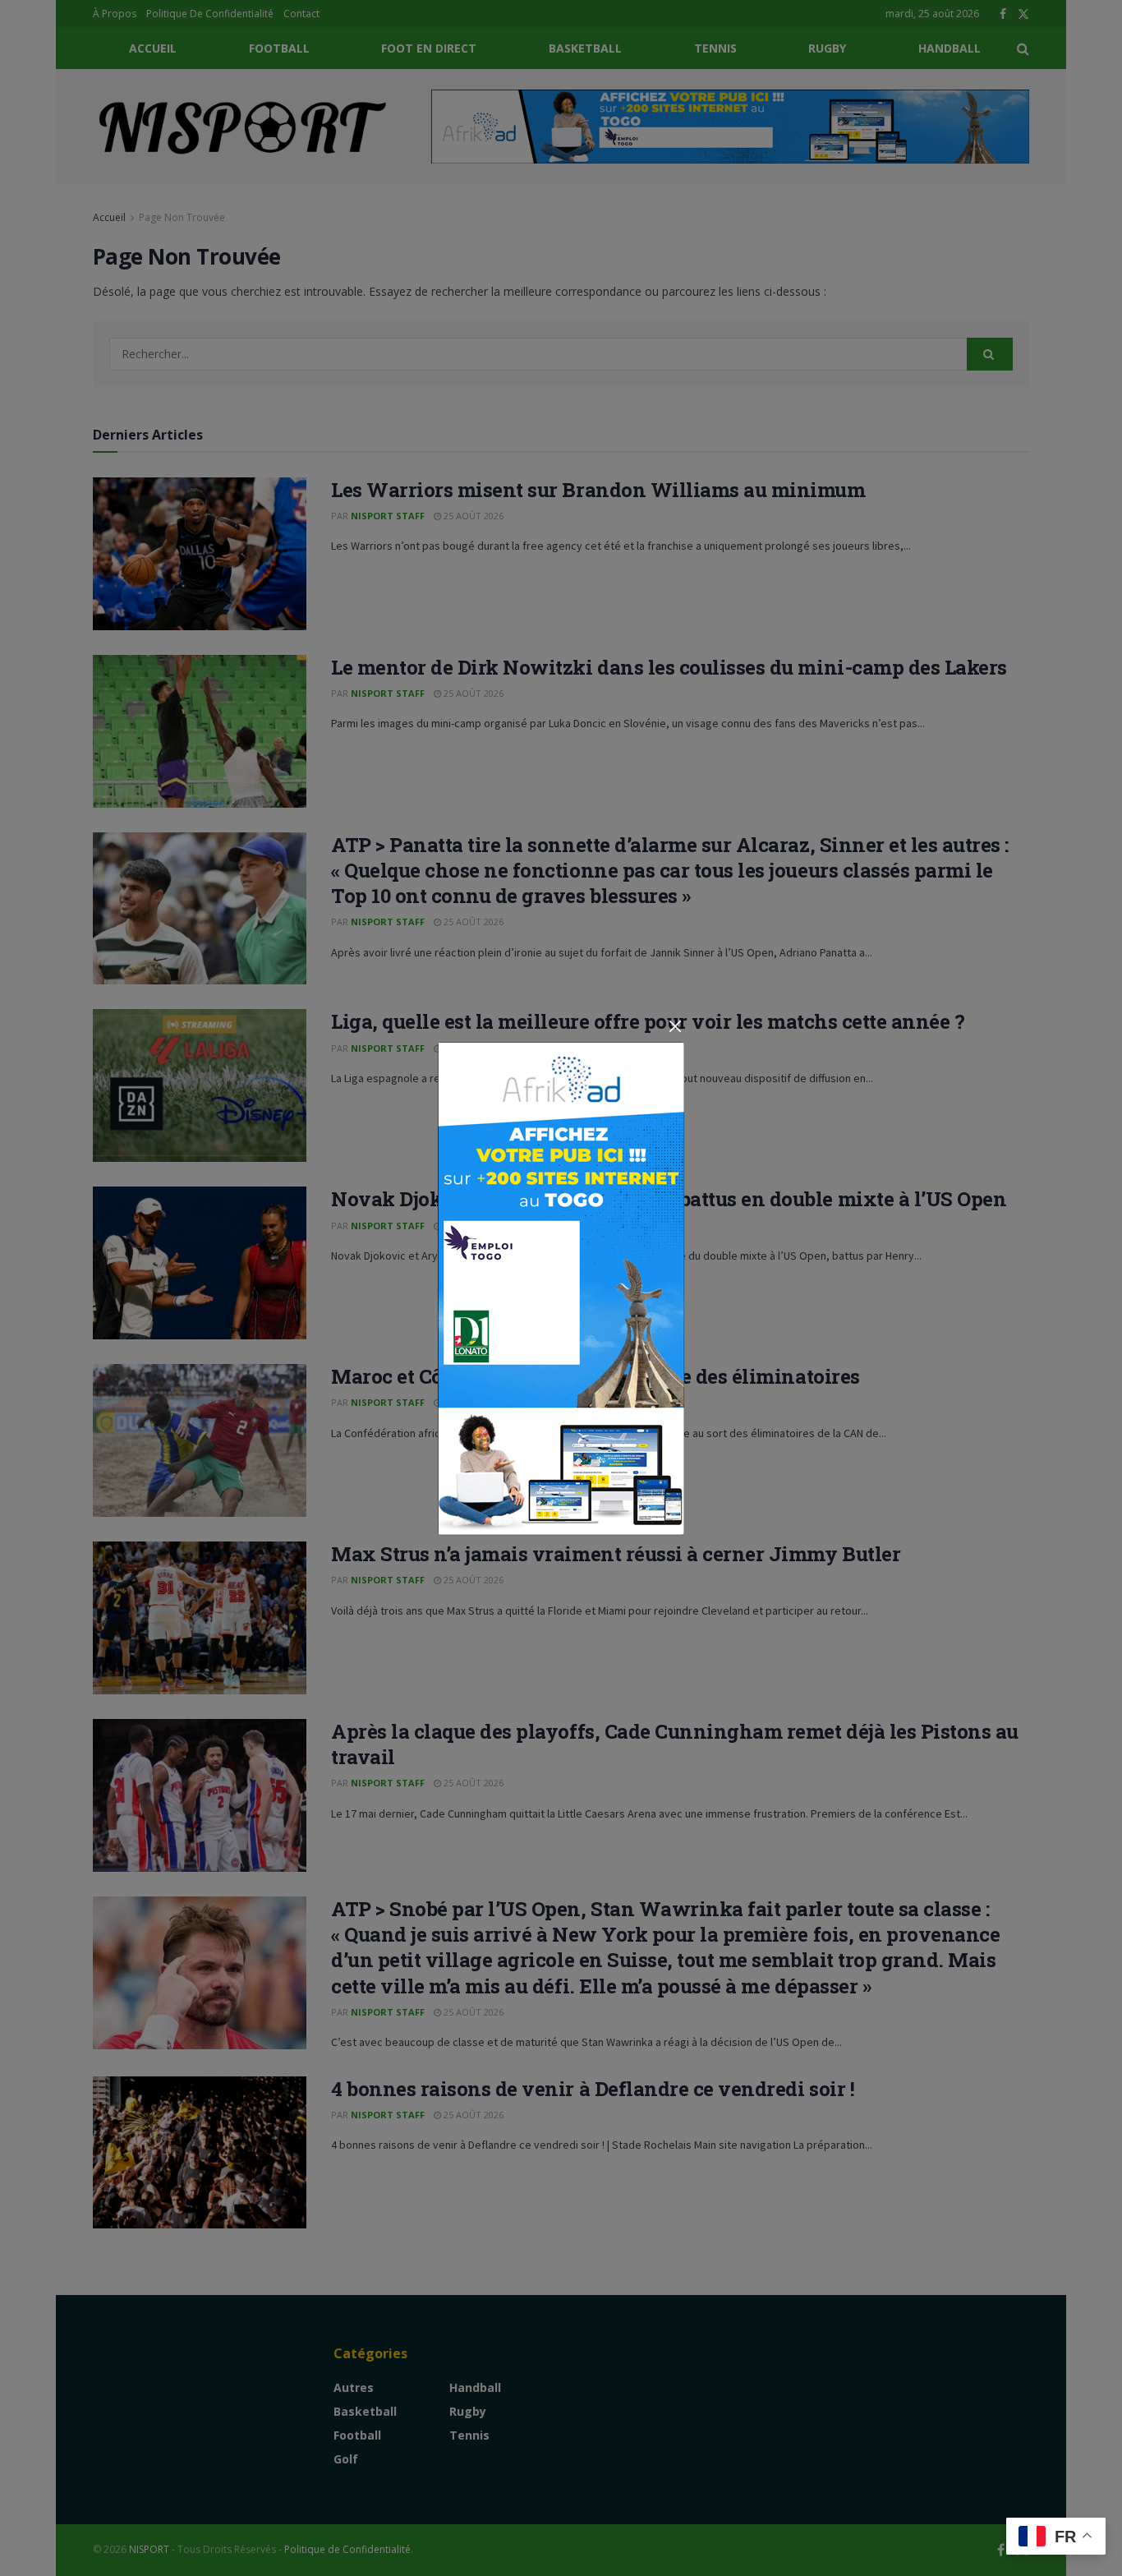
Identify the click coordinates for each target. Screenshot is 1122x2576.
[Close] (675, 1027)
